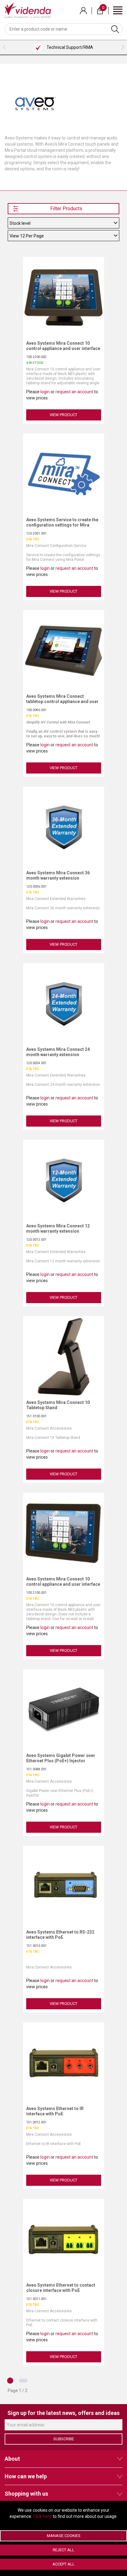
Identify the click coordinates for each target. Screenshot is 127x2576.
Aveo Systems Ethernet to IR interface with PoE (55, 2111)
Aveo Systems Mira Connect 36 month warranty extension (58, 875)
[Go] (115, 29)
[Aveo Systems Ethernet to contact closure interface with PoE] (65, 2239)
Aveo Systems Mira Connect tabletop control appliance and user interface (62, 702)
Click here (42, 2516)
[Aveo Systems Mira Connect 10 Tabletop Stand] (65, 1356)
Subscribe (64, 2439)
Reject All (63, 2550)
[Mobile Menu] (118, 10)
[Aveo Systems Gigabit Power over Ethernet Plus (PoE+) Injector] (65, 1709)
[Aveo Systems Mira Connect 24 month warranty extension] (65, 1003)
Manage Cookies (64, 2536)
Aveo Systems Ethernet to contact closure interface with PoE (61, 2288)
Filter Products (66, 209)
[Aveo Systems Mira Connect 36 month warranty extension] (65, 827)
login (45, 392)
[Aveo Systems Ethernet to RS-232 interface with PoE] (65, 1886)
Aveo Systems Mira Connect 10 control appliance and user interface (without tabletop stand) (63, 1584)
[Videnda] (28, 10)
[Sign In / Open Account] (83, 11)
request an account (74, 392)
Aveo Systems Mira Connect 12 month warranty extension (58, 1228)
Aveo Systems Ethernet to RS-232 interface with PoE (60, 1935)
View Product (63, 415)
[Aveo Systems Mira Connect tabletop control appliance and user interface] (65, 650)
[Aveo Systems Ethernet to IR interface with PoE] (65, 2062)
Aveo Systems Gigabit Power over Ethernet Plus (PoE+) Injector (61, 1758)
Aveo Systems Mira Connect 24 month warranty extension (58, 1052)
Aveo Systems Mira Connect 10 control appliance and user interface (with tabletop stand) (63, 348)
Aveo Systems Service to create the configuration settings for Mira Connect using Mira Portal (62, 525)
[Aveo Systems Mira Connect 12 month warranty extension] (65, 1180)
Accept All (63, 2564)
